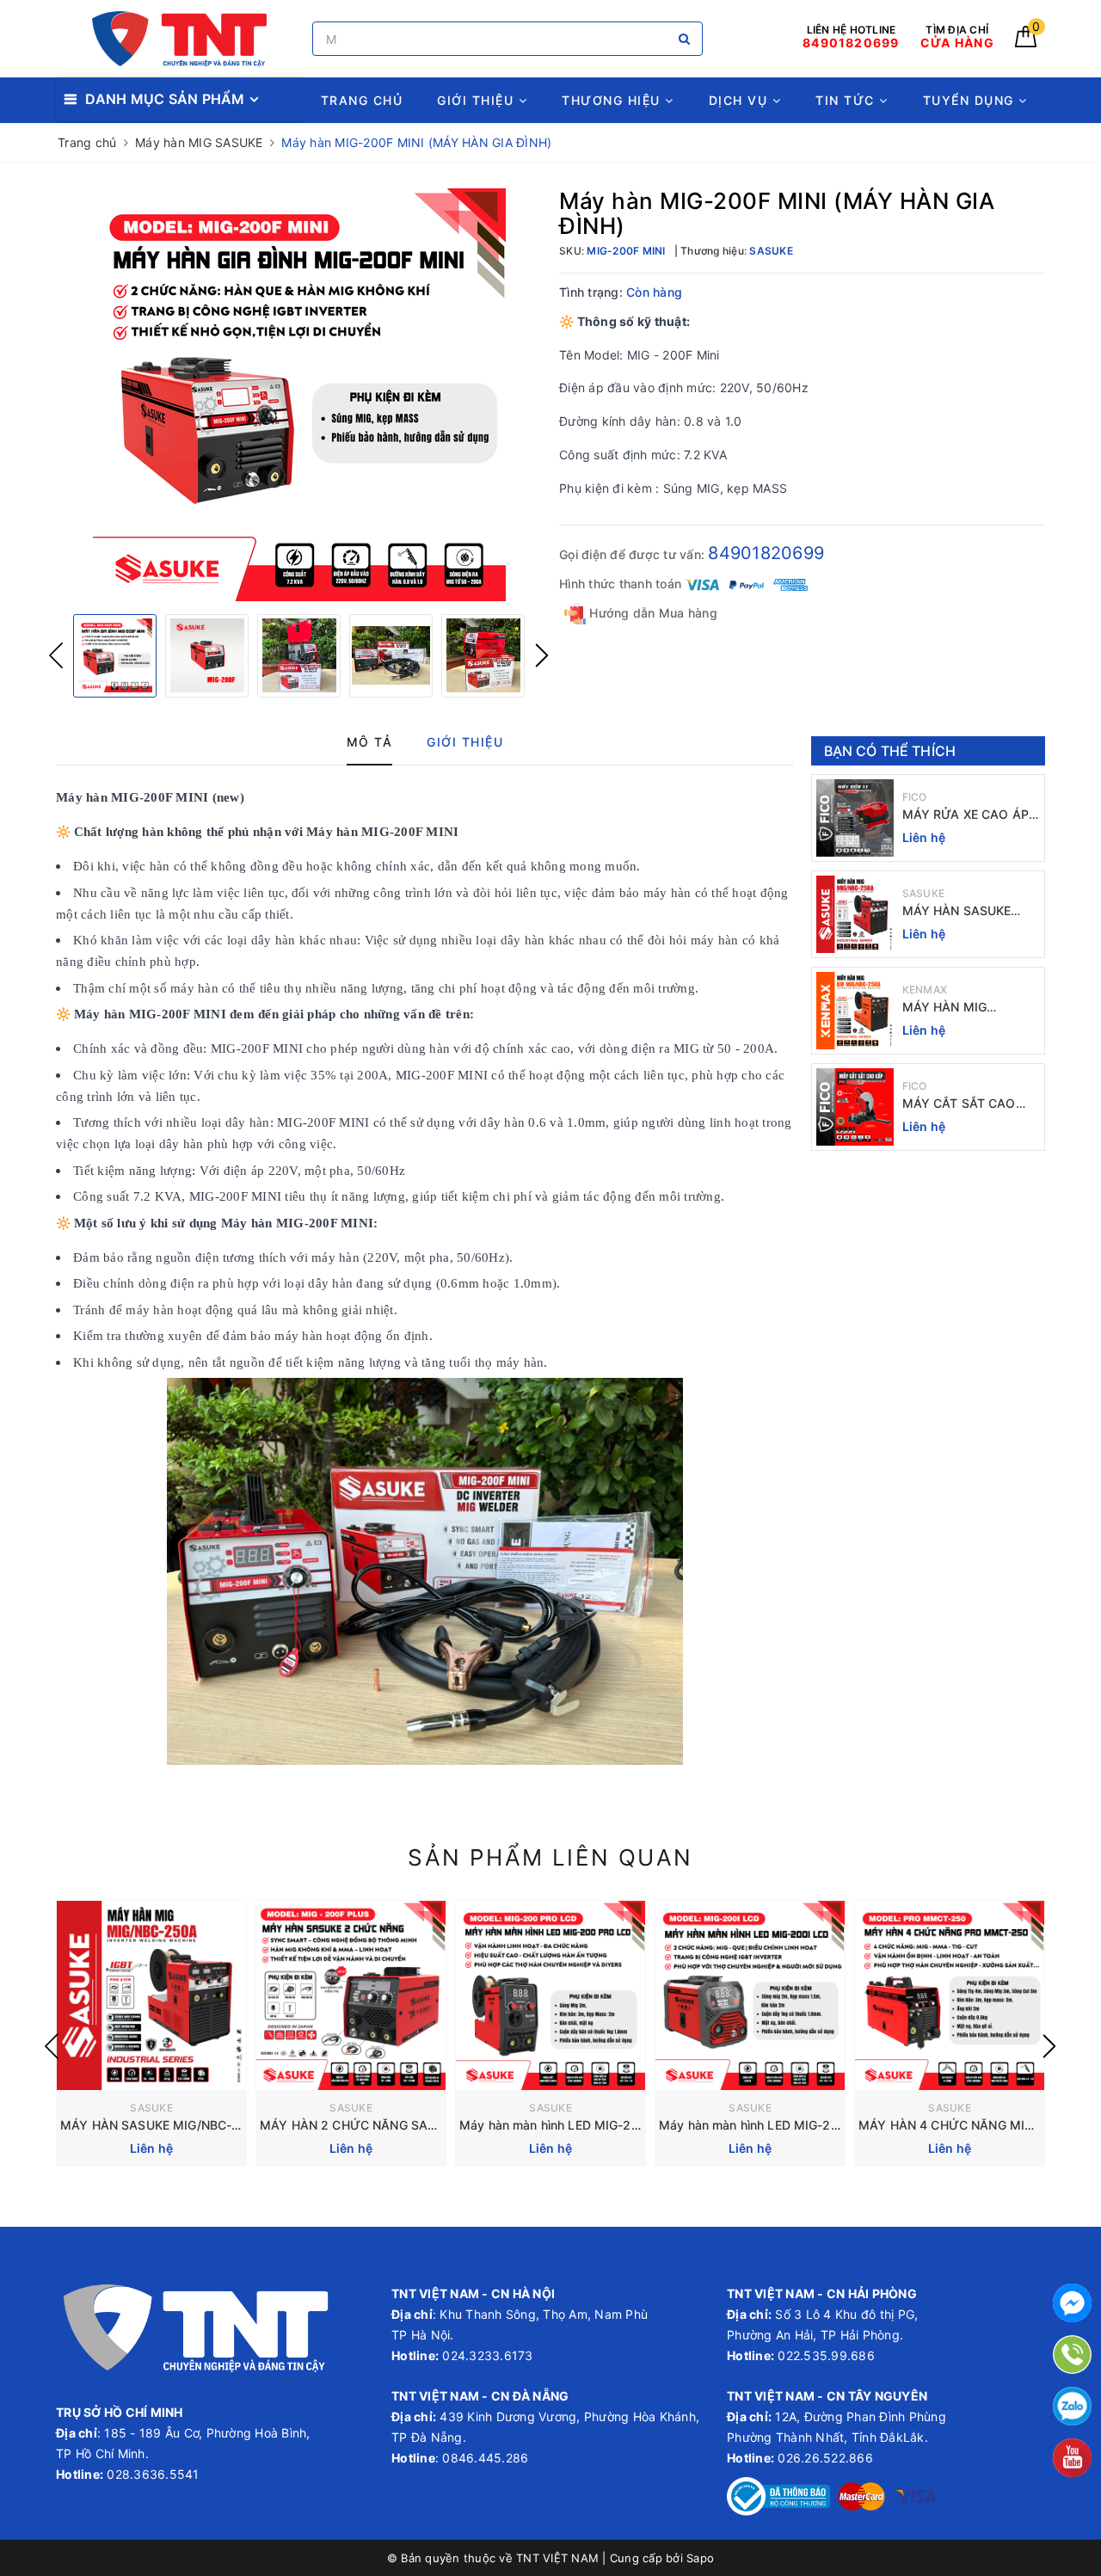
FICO (915, 797)
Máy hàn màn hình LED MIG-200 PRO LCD (581, 2125)
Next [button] (542, 655)
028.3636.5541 (153, 2474)
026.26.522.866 (825, 2458)
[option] (299, 395)
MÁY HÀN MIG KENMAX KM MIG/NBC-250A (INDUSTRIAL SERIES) (971, 1008)
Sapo (700, 2558)
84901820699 (766, 553)
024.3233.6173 (486, 2355)
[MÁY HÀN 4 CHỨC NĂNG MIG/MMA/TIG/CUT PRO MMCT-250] (950, 1995)
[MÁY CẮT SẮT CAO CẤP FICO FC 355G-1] (855, 1107)
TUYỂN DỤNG (971, 100)
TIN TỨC (847, 100)
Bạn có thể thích (890, 751)
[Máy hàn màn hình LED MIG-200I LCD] (750, 1995)
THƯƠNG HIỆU (613, 100)
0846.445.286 (483, 2458)
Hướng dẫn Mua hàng (652, 613)
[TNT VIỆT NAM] (180, 39)
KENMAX (925, 990)
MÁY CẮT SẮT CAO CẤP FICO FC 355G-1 (965, 1104)
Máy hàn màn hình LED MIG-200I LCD (769, 2125)
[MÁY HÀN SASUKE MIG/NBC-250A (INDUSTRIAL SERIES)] (855, 914)
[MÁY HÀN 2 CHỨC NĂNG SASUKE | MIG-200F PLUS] (351, 1995)
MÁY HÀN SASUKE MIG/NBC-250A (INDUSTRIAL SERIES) (966, 911)
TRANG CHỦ (362, 100)
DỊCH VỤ (741, 100)
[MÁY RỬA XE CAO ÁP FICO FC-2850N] (855, 818)
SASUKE (924, 893)
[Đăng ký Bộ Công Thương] (778, 2495)
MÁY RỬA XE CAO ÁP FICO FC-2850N (966, 815)
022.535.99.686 (826, 2355)
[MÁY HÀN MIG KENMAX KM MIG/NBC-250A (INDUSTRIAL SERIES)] (855, 1011)
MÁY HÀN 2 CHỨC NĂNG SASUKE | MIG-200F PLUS (412, 2125)
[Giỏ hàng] (1026, 43)
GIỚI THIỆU (478, 100)
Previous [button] (56, 655)
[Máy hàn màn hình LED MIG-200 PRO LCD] (550, 1995)
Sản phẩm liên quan (550, 1857)
